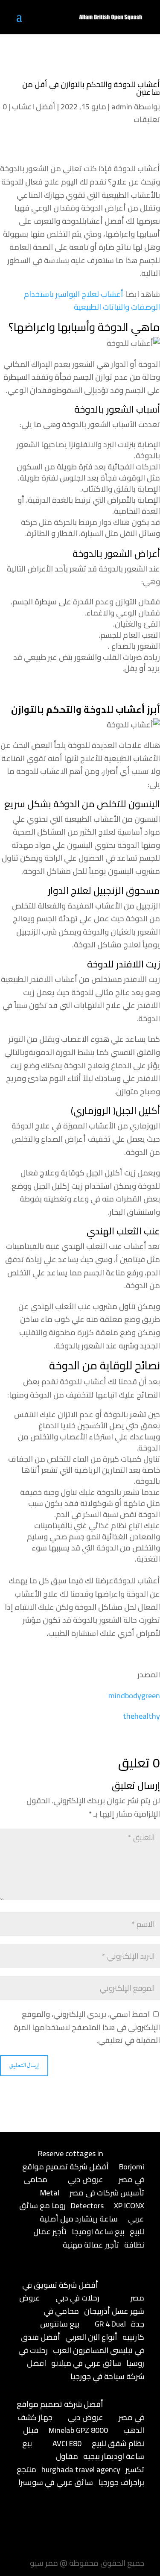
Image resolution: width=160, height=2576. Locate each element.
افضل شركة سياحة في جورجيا (86, 2370)
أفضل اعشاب (34, 107)
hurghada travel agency (81, 2469)
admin (122, 107)
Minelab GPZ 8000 (78, 2430)
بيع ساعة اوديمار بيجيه (83, 2450)
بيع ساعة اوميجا (98, 2232)
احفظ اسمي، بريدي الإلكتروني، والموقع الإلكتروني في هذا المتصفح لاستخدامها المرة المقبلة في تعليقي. (87, 2027)
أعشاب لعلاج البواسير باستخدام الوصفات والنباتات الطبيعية (92, 301)
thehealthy (141, 1716)
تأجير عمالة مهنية (91, 2245)
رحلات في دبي (77, 2298)
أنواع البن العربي (91, 2337)
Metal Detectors (72, 2199)
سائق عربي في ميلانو (86, 2363)
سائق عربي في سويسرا (56, 2482)
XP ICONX (129, 2205)
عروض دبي (86, 2179)
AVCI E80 (67, 2443)
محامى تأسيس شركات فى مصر (84, 2186)
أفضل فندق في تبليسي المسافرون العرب (83, 2344)
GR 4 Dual (110, 2324)
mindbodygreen (134, 1695)
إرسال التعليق (24, 2065)
